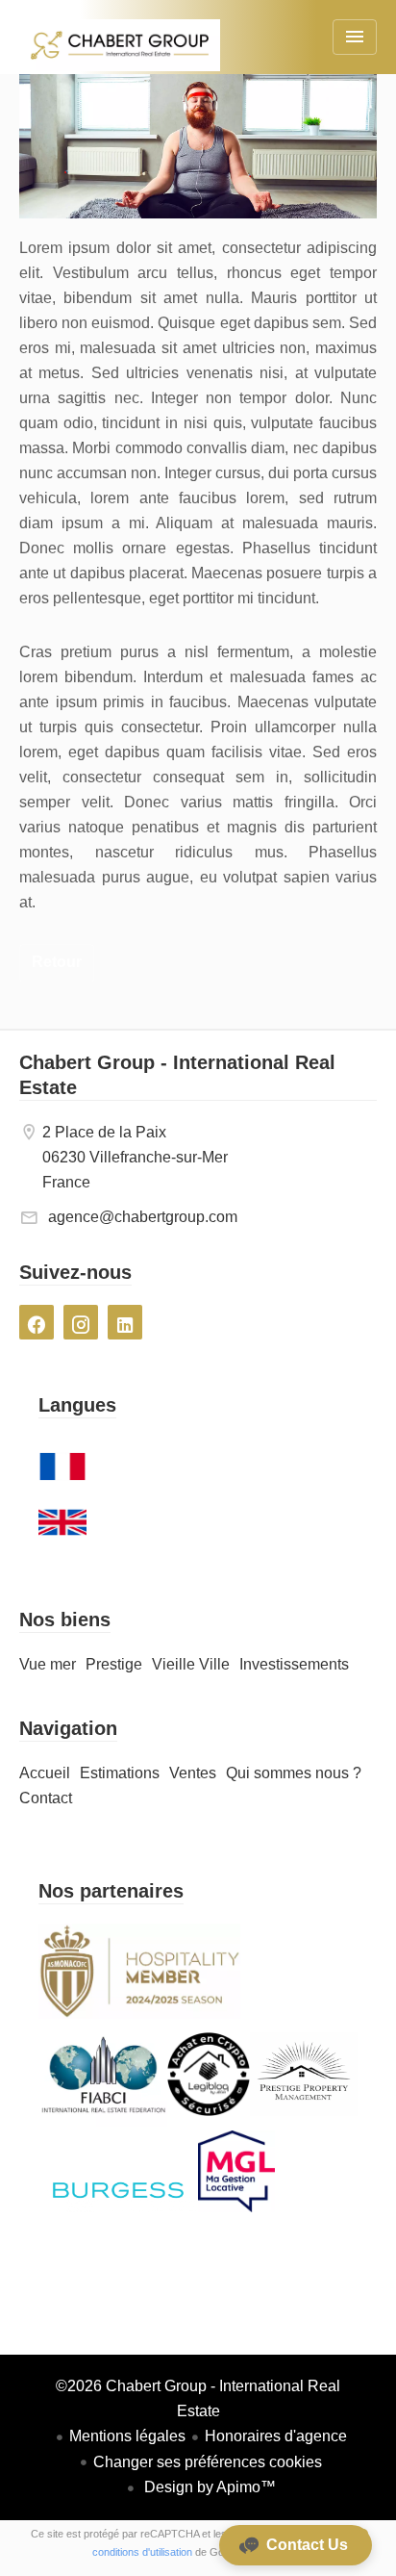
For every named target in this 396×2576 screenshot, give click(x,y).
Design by (208, 2487)
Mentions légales (127, 2436)
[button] (296, 2545)
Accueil (120, 58)
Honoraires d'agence (276, 2436)
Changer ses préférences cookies (208, 2462)
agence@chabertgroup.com (143, 1217)
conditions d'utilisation (142, 2552)
